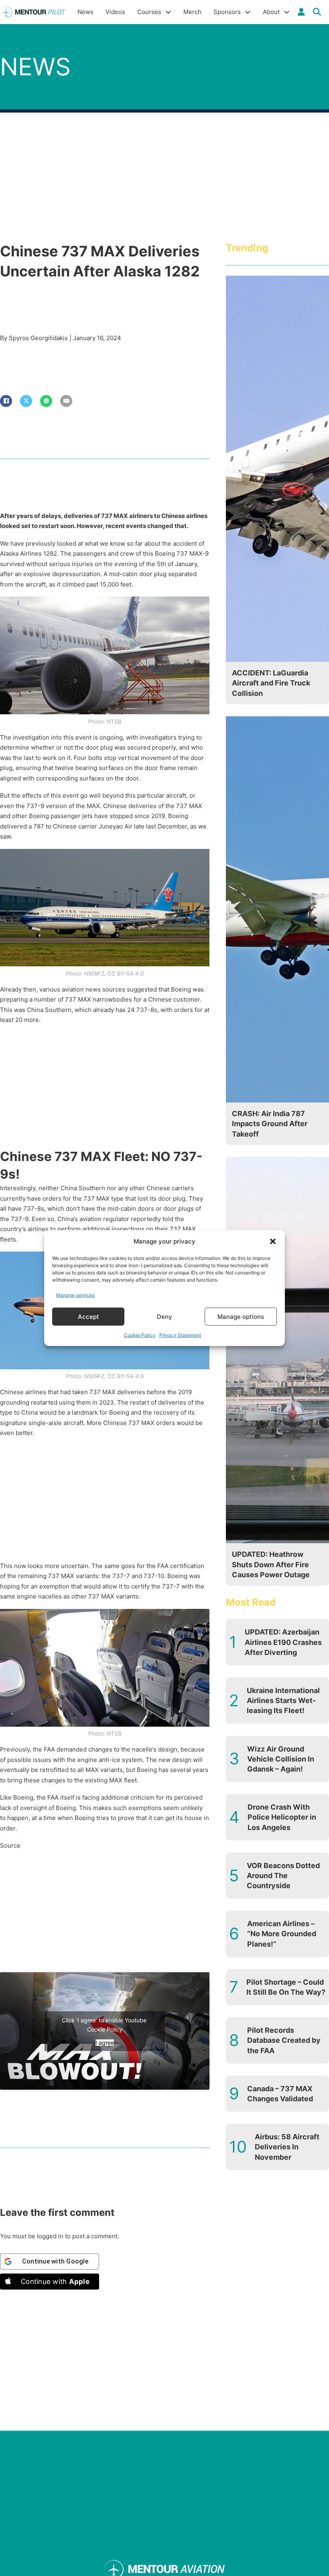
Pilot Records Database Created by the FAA (284, 2040)
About (271, 12)
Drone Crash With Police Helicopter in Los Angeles (282, 1817)
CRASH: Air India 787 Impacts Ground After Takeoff (270, 1124)
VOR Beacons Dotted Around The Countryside (283, 1876)
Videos (115, 12)
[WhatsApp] (46, 401)
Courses (149, 12)
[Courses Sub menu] (168, 12)
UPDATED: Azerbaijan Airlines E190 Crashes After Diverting (283, 1642)
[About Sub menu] (287, 12)
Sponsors (227, 12)
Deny (164, 1316)
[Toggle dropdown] (301, 12)
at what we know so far (110, 543)
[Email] (66, 401)
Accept (88, 1316)
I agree (105, 2042)
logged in (50, 2236)
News (85, 12)
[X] (26, 401)
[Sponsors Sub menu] (248, 12)
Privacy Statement (180, 1335)
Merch (192, 12)
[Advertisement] (105, 1088)
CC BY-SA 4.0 (126, 974)
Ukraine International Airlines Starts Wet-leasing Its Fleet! (283, 1700)
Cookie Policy (140, 1335)
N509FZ (94, 974)
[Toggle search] (317, 12)
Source (10, 1845)
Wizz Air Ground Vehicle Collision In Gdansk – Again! (281, 1759)
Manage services (75, 1295)
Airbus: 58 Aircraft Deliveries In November (287, 2147)
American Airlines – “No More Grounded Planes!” (282, 1934)
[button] (273, 1242)
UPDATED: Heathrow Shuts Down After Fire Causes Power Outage (271, 1564)
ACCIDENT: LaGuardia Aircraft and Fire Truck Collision (271, 683)
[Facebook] (6, 401)
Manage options (241, 1316)
